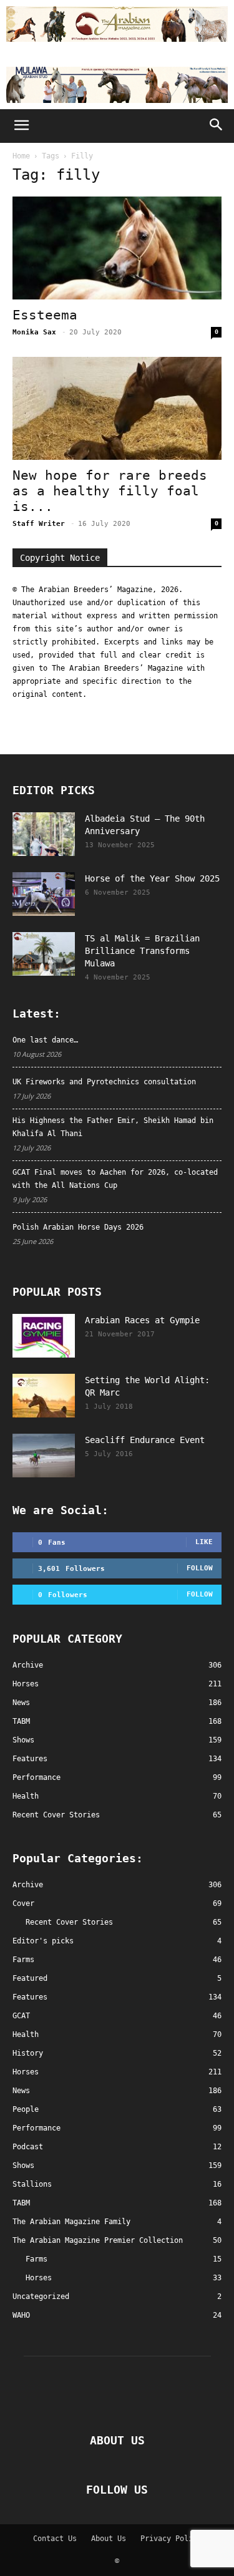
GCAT (21, 2016)
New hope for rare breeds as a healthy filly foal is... (110, 491)
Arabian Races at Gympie (142, 1320)
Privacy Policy (171, 2539)
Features (30, 1997)
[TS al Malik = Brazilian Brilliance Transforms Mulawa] (44, 954)
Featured (30, 1978)
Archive (28, 1885)
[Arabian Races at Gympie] (44, 1336)
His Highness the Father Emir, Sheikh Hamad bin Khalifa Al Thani (113, 1127)
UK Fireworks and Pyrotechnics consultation (104, 1082)
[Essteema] (117, 248)
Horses (26, 2072)
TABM (21, 2203)
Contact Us (55, 2539)
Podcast (28, 2147)
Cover (23, 1903)
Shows (23, 2165)
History (28, 2053)
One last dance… (45, 1040)
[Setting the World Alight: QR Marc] (44, 1396)
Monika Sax (34, 332)
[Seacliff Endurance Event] (44, 1456)
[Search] (217, 126)
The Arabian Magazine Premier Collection (98, 2240)
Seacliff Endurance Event (145, 1440)
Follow (200, 1568)
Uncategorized (41, 2297)
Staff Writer (39, 524)
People (26, 2109)
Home (21, 156)
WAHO (21, 2315)
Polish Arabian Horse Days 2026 (78, 1227)
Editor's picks (43, 1941)
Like (204, 1542)
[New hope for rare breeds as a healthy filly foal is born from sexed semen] (117, 408)
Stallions (32, 2184)
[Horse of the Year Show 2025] (44, 894)
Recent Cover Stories (69, 1922)
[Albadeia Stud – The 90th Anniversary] (44, 834)
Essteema (45, 315)
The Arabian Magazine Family (71, 2222)
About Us (109, 2539)
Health (26, 2034)
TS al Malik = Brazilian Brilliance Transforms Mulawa (142, 951)
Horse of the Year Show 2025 (152, 878)
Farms (23, 1960)
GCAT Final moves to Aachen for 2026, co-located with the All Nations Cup (115, 1179)
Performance (37, 2128)
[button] (21, 126)
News (21, 2091)
